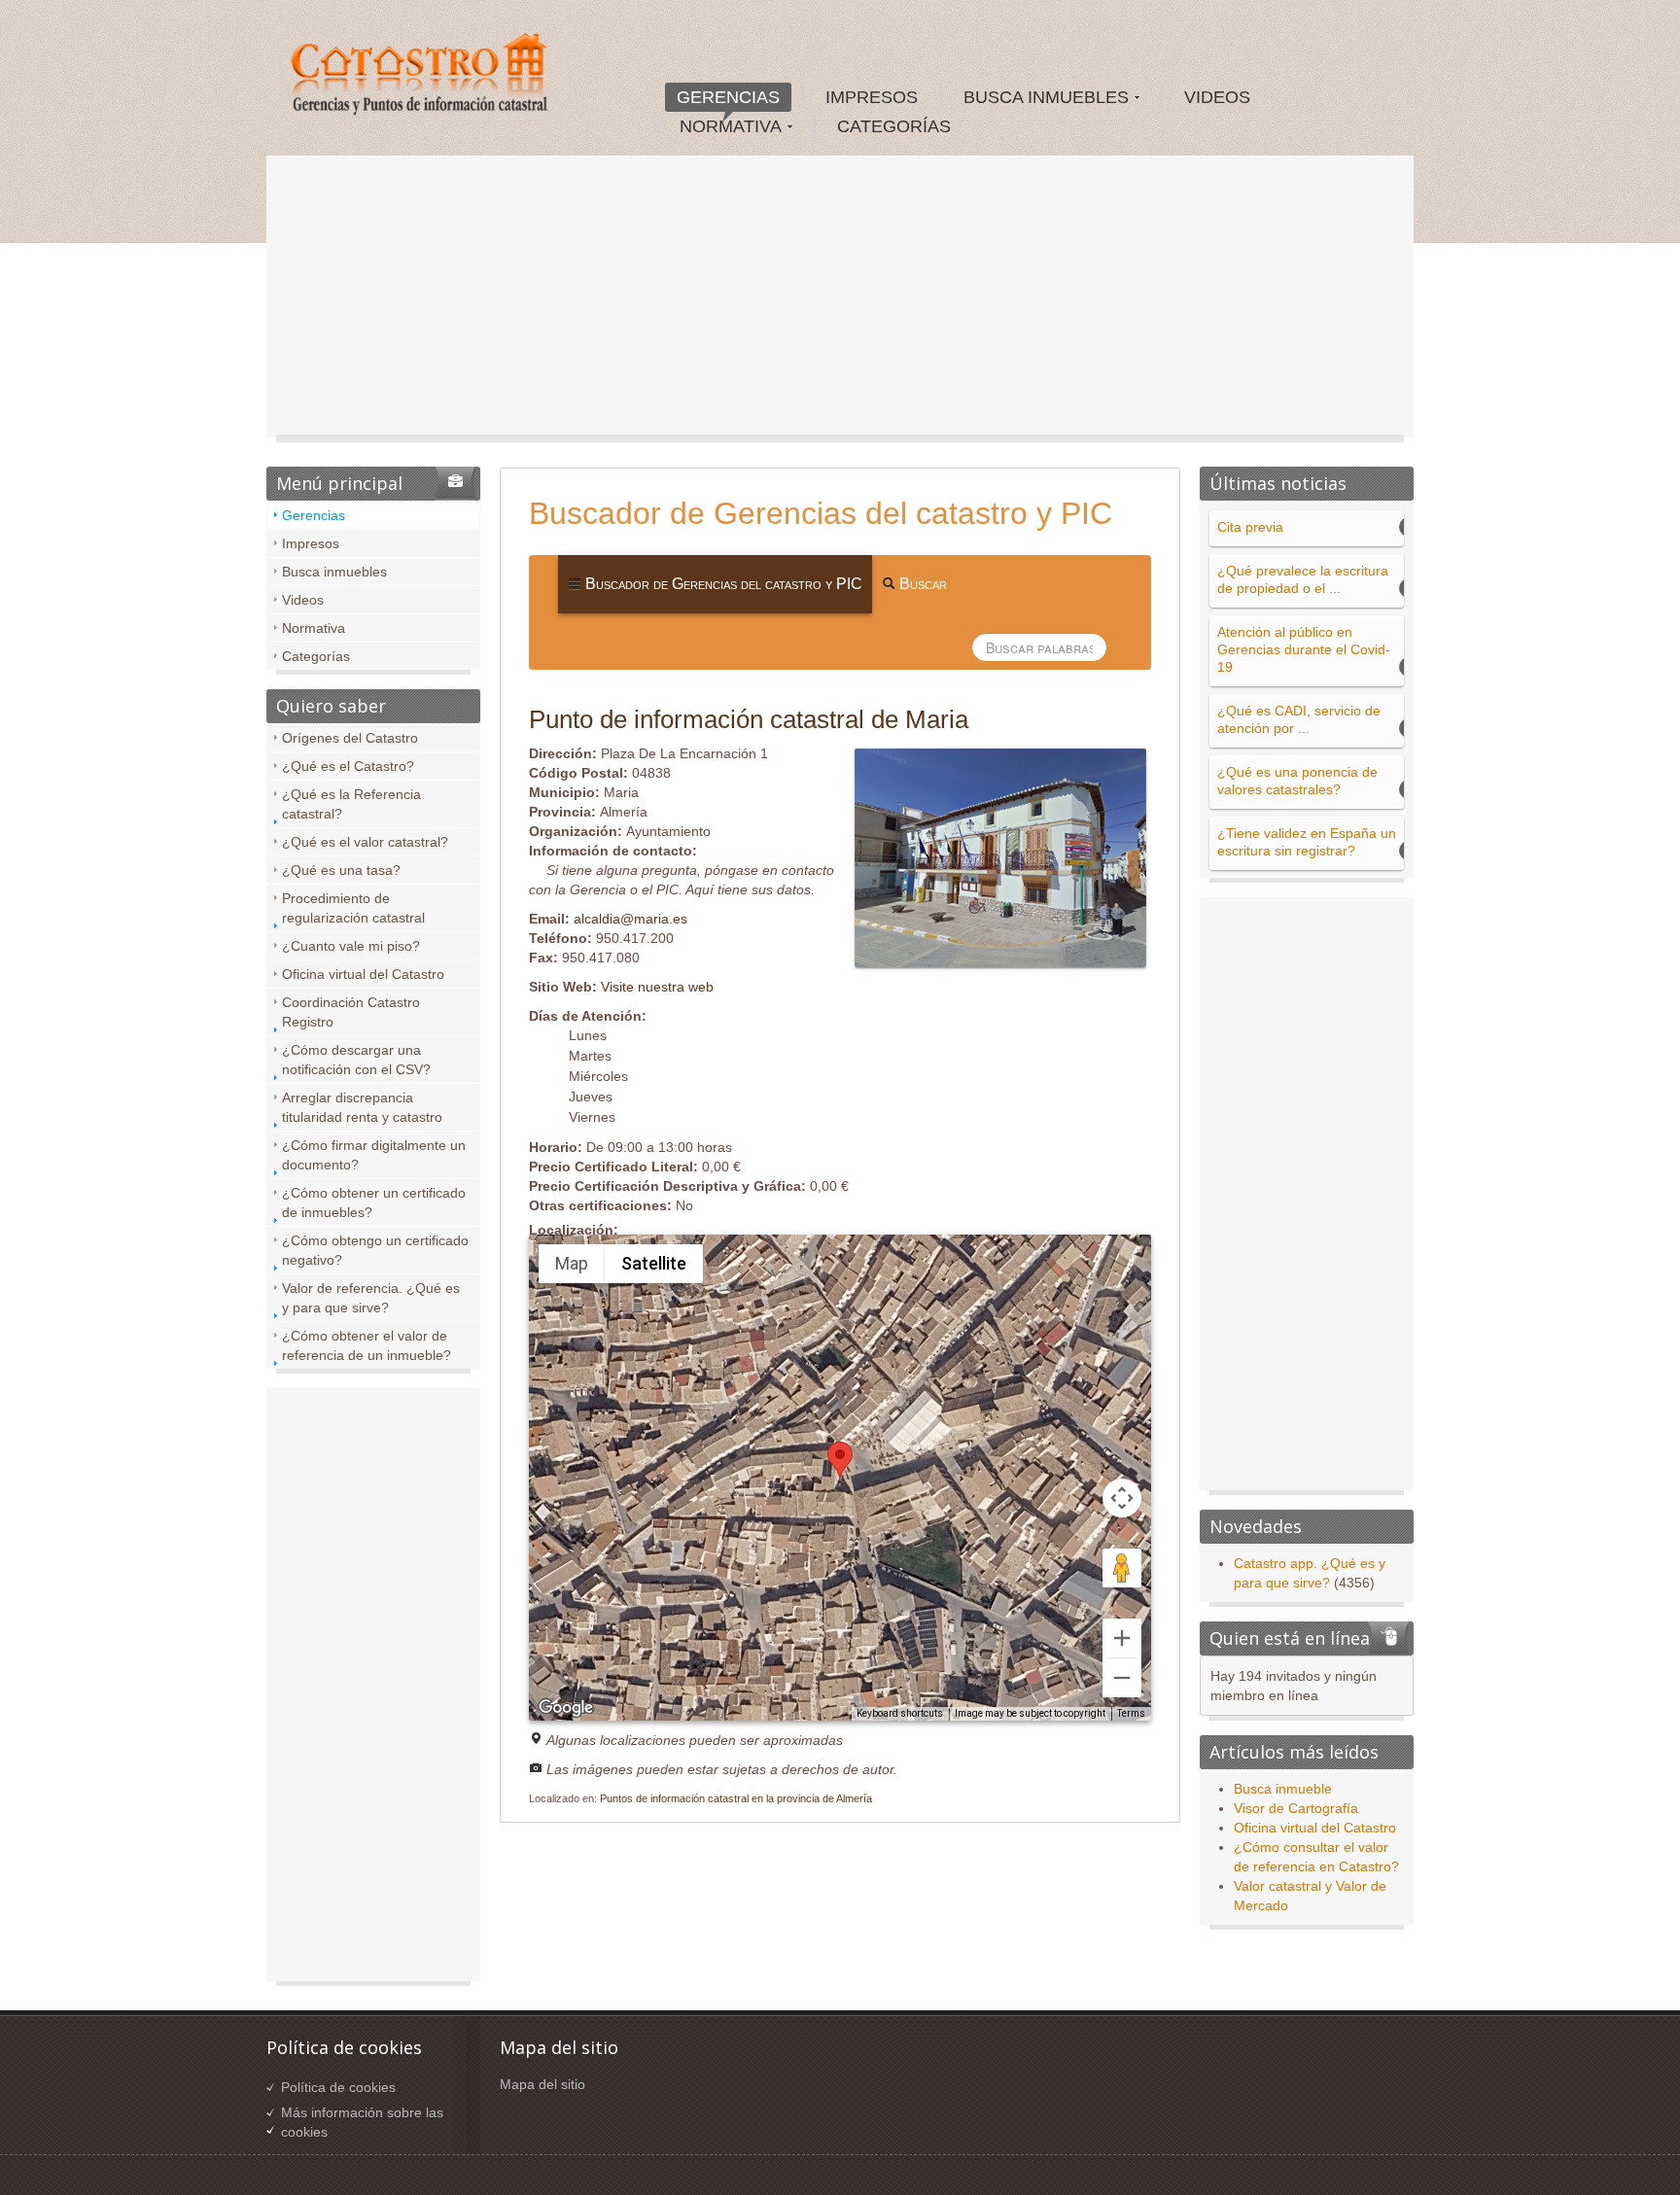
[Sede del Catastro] (421, 77)
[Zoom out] (1122, 1678)
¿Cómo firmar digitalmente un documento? (374, 1155)
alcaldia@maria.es (630, 919)
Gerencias (314, 515)
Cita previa (1250, 527)
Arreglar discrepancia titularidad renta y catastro (362, 1107)
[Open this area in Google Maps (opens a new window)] (566, 1708)
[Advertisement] (840, 301)
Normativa (314, 628)
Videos (303, 600)
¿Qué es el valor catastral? (365, 842)
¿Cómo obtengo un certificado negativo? (375, 1250)
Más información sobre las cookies (362, 2122)
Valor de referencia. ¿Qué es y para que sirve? (371, 1298)
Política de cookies (338, 2087)
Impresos (311, 543)
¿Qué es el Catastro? (348, 766)
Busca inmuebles (334, 572)
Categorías (316, 656)
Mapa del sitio (542, 2084)
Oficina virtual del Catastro (363, 974)
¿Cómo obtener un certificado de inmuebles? (374, 1202)
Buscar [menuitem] (921, 584)
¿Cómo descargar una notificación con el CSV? (356, 1060)
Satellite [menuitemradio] (654, 1263)
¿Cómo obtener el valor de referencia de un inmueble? (367, 1345)
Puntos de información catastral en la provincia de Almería (736, 1798)
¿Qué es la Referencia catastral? (351, 804)
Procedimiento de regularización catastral (353, 908)
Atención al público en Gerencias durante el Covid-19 (1304, 649)
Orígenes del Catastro (350, 738)
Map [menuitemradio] (572, 1263)
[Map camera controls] (1122, 1498)
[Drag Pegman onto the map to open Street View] (1122, 1568)
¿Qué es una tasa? (341, 870)
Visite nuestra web (657, 987)
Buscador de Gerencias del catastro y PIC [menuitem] (722, 584)
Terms (1131, 1713)
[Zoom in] (1122, 1638)
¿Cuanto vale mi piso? (351, 946)
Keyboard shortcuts (900, 1713)
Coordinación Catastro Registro (351, 1012)
